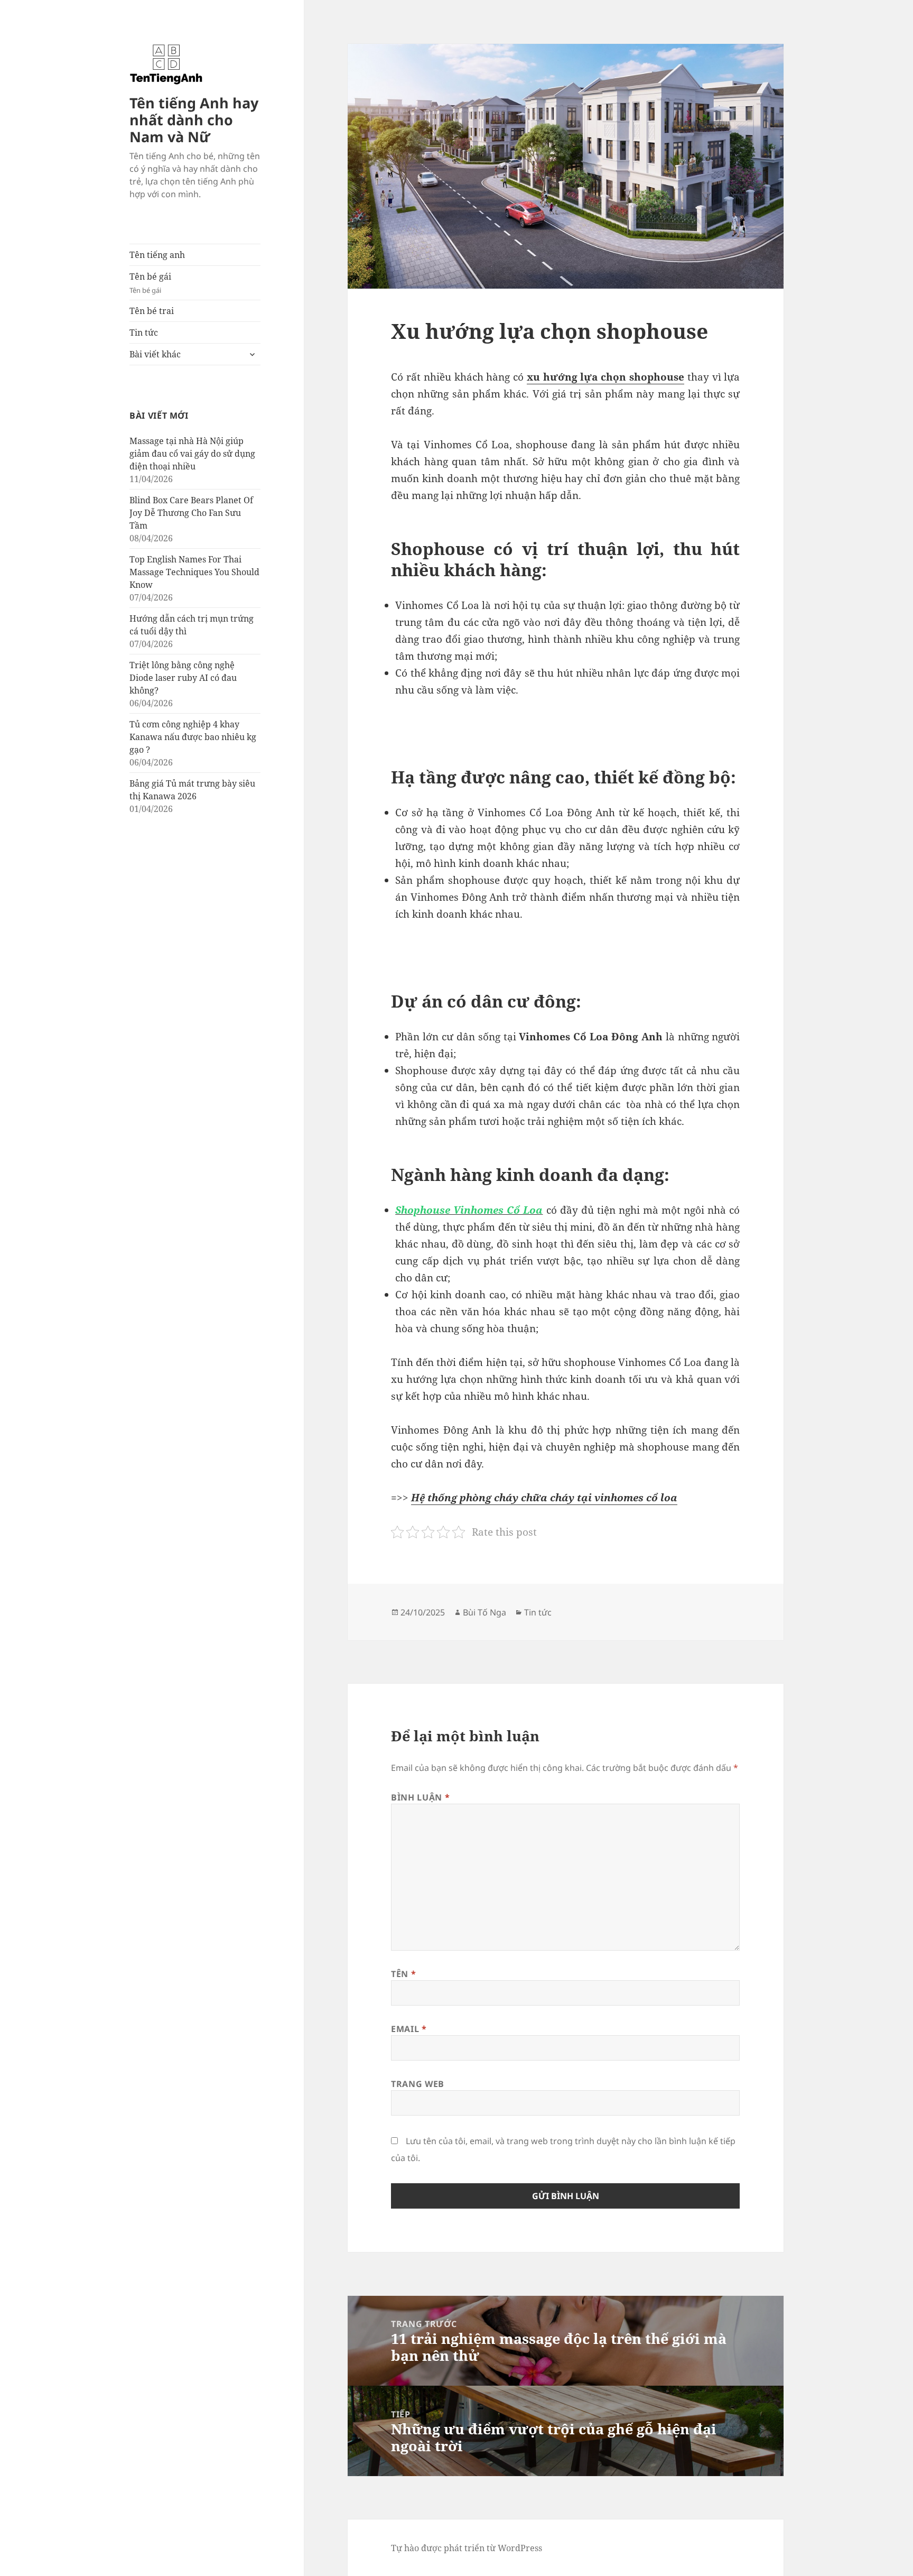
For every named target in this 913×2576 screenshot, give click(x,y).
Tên (403, 1974)
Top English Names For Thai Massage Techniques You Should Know (194, 572)
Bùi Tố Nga (485, 1612)
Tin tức (144, 333)
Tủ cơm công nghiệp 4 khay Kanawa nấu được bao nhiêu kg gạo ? (193, 737)
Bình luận (420, 1797)
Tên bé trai (152, 311)
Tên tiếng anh (157, 255)
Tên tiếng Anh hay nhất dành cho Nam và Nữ (194, 120)
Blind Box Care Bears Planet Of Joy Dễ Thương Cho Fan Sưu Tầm (191, 513)
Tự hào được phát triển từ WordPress (467, 2548)
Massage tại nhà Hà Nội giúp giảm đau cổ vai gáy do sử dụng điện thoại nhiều (192, 454)
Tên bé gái (150, 283)
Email (409, 2029)
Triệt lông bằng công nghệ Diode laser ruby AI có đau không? (183, 678)
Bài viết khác (155, 354)
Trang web (418, 2084)
